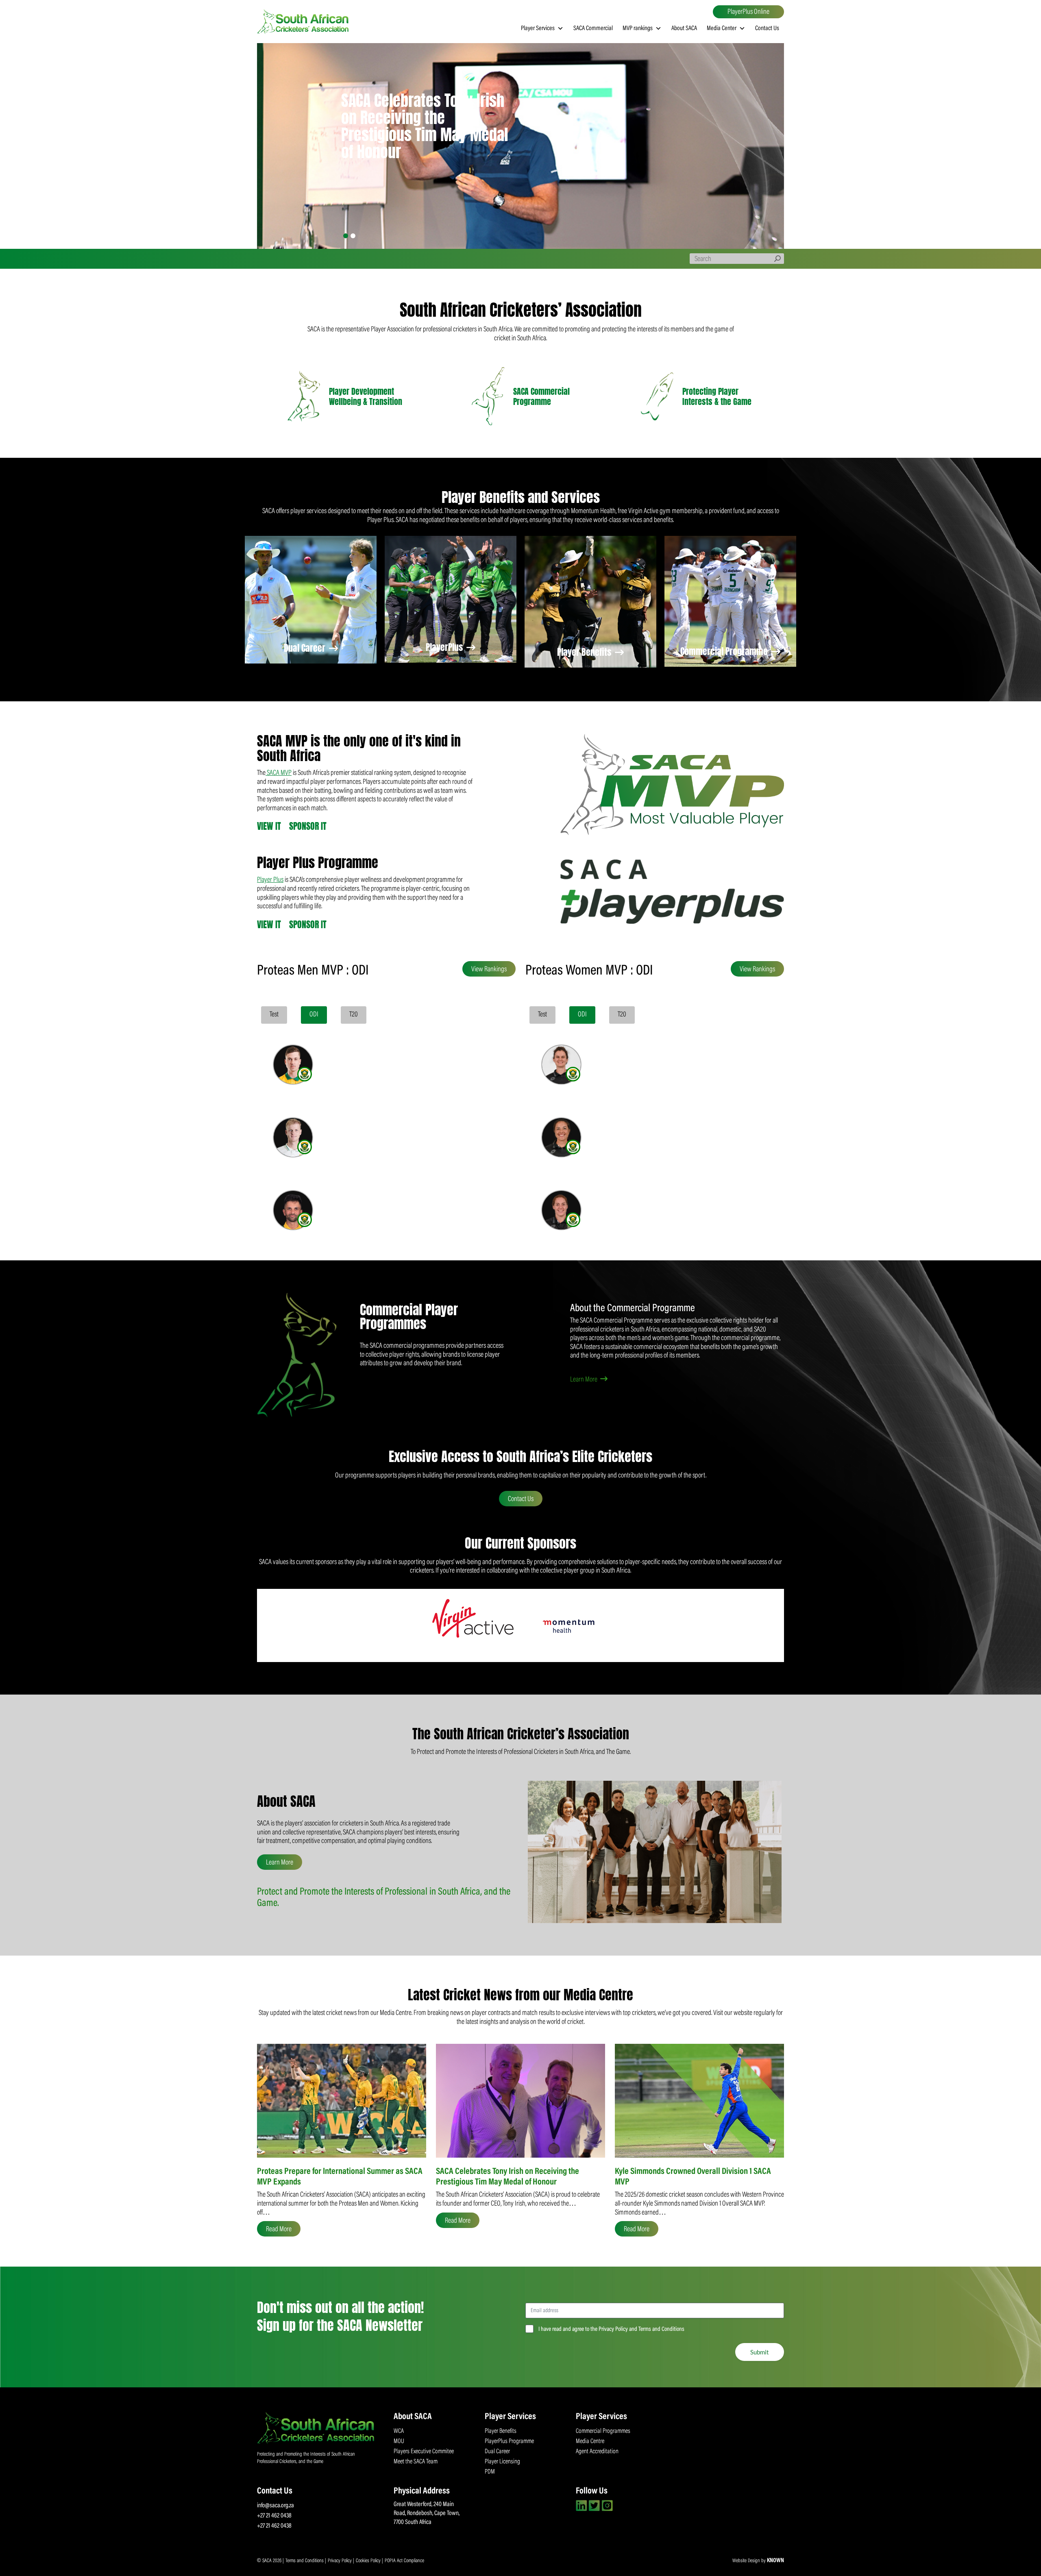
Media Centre (590, 2441)
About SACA (684, 28)
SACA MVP (279, 773)
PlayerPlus (445, 647)
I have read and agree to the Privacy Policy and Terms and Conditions (611, 2329)
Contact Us (767, 28)
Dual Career (306, 648)
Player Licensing (502, 2462)
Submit (760, 2352)
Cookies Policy (369, 2561)
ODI (314, 1015)
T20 (354, 1015)
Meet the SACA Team (416, 2462)
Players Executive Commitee (424, 2452)
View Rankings (489, 970)
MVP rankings (638, 28)
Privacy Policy (340, 2561)
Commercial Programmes (603, 2431)
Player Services (538, 28)
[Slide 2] (353, 236)
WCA (399, 2431)
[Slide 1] (346, 236)
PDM (490, 2472)
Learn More (584, 1380)
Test (274, 1015)
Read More (279, 2230)
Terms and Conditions (305, 2561)
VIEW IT (269, 826)
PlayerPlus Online (748, 12)
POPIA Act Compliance (404, 2561)
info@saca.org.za (275, 2506)
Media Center (722, 28)
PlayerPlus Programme (509, 2441)
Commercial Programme (725, 651)
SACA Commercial (593, 28)
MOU (399, 2441)
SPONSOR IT (308, 826)
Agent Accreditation (597, 2452)
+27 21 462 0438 (274, 2516)
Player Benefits (585, 652)
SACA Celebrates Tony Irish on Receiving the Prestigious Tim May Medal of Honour (425, 126)
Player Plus (270, 880)
